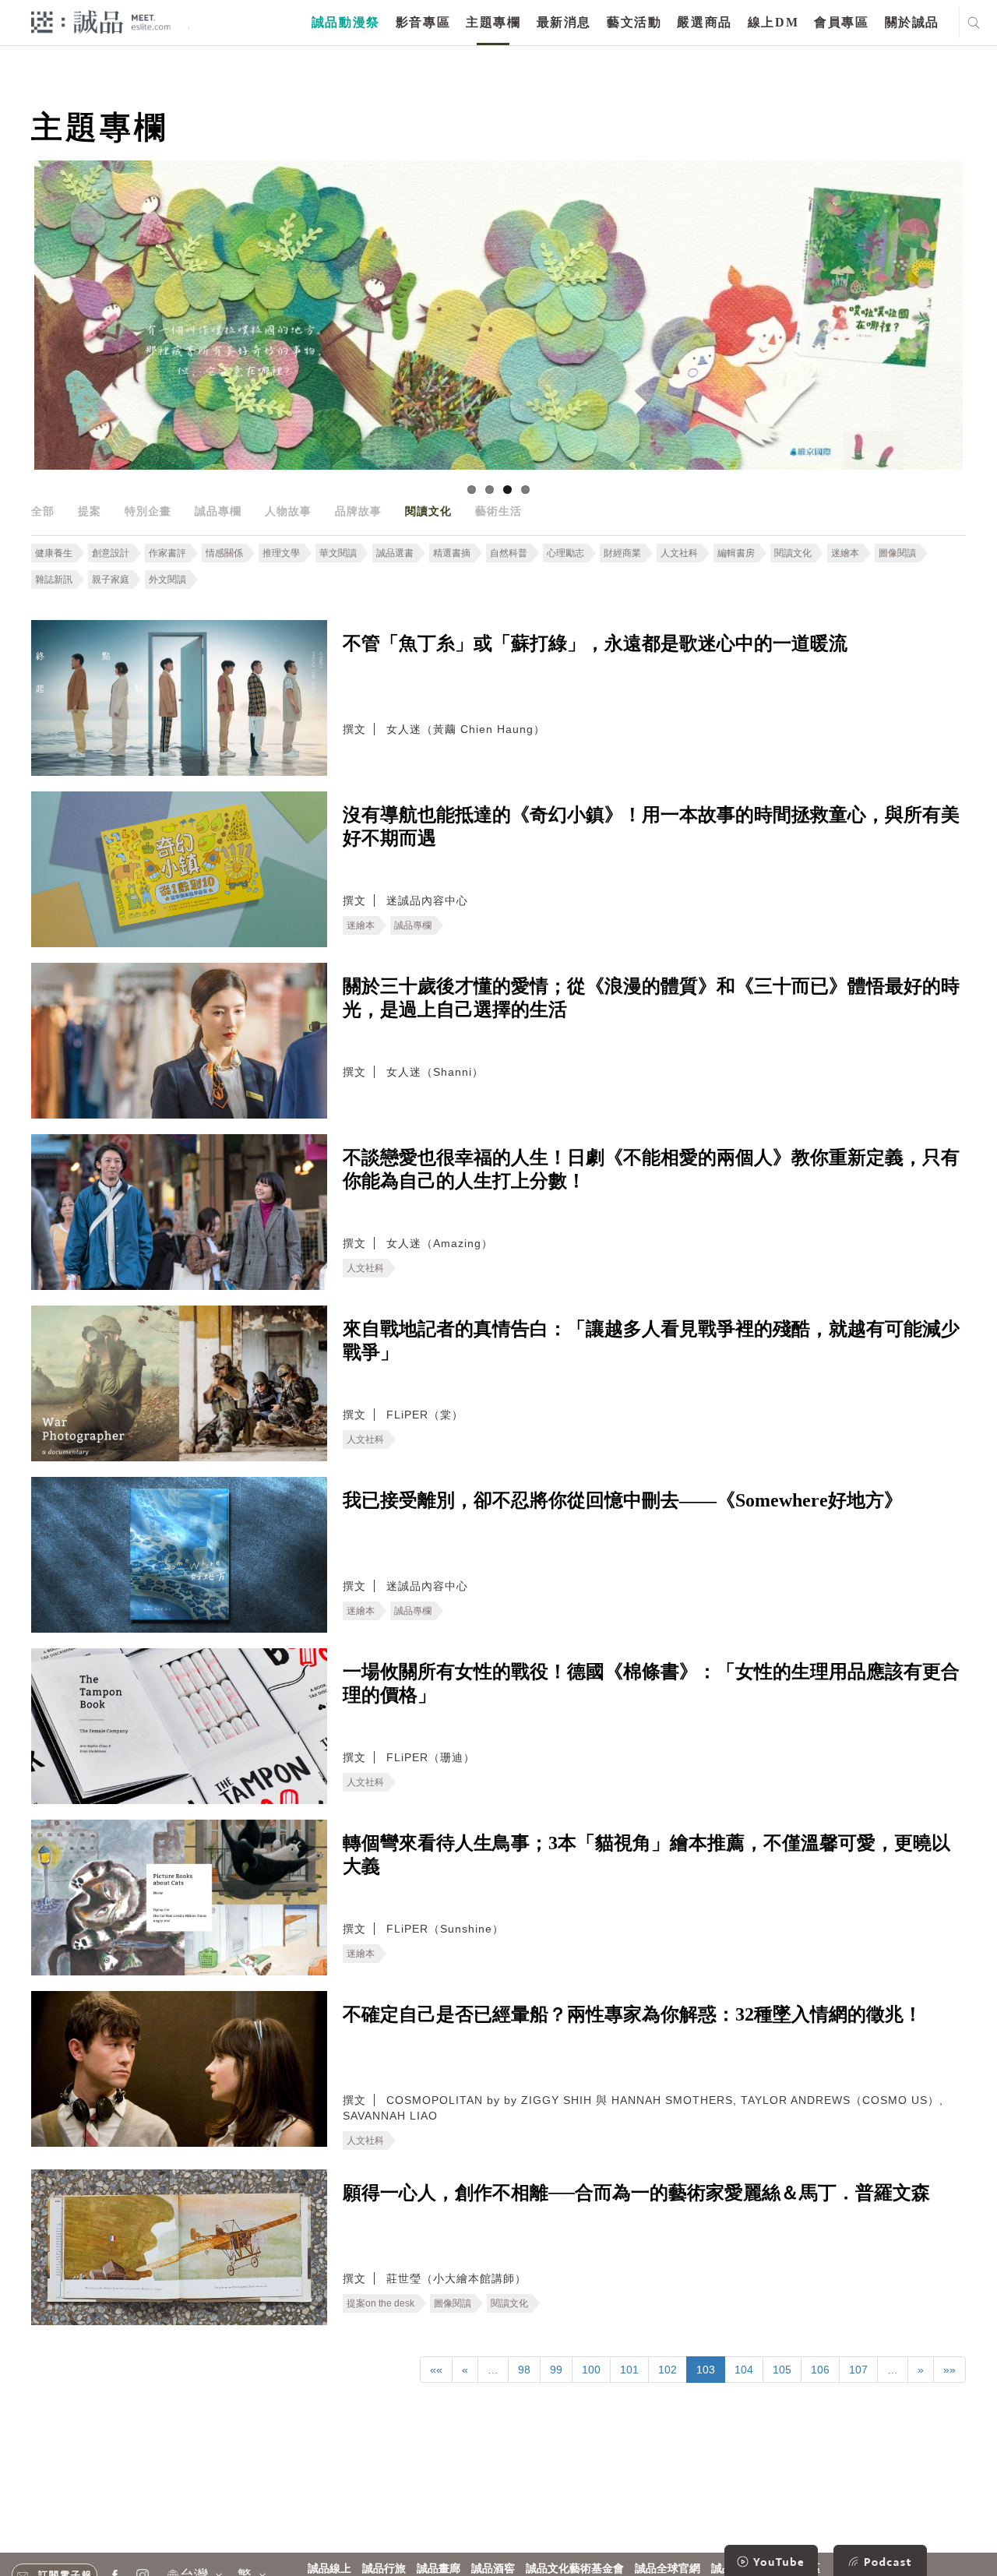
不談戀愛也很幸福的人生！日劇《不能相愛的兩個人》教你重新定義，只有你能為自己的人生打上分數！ (651, 1169)
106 (820, 2370)
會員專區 (841, 22)
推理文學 (281, 553)
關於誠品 (912, 22)
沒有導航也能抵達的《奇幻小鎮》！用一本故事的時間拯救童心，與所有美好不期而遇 (651, 826)
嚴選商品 (704, 22)
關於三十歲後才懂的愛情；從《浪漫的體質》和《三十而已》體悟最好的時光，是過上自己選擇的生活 (651, 998)
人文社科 (679, 553)
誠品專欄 (218, 511)
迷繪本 (845, 553)
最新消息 (564, 22)
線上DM (773, 22)
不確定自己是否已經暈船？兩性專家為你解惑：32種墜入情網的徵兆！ (632, 2014)
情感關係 (224, 553)
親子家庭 (111, 580)
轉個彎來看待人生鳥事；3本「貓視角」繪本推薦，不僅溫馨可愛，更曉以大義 (646, 1855)
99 (556, 2370)
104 (744, 2370)
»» (949, 2370)
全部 (43, 511)
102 (668, 2370)
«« (436, 2370)
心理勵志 (565, 553)
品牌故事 (358, 511)
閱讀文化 (428, 511)
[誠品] (101, 21)
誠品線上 (329, 2569)
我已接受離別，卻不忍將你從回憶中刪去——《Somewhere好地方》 (623, 1500)
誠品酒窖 (493, 2569)
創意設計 (111, 553)
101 (629, 2370)
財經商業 (622, 553)
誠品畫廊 (439, 2569)
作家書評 (167, 553)
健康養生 (54, 553)
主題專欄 (493, 22)
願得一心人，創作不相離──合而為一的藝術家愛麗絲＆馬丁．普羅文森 (636, 2193)
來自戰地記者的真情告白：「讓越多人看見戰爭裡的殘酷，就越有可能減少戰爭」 (651, 1341)
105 (782, 2370)
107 (858, 2370)
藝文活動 (634, 22)
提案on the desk (380, 2303)
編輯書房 (736, 553)
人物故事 (288, 511)
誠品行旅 (384, 2569)
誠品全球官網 (668, 2569)
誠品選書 (395, 553)
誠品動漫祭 (346, 22)
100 (591, 2370)
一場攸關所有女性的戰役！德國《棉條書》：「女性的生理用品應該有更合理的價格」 (651, 1683)
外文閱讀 (167, 580)
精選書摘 (452, 553)
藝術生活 (498, 511)
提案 (90, 511)
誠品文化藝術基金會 (575, 2569)
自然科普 (509, 553)
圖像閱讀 (897, 553)
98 (524, 2370)
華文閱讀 (338, 553)
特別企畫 (148, 511)
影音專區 (423, 22)
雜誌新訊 (54, 580)
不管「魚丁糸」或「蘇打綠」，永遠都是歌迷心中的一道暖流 (595, 643)
